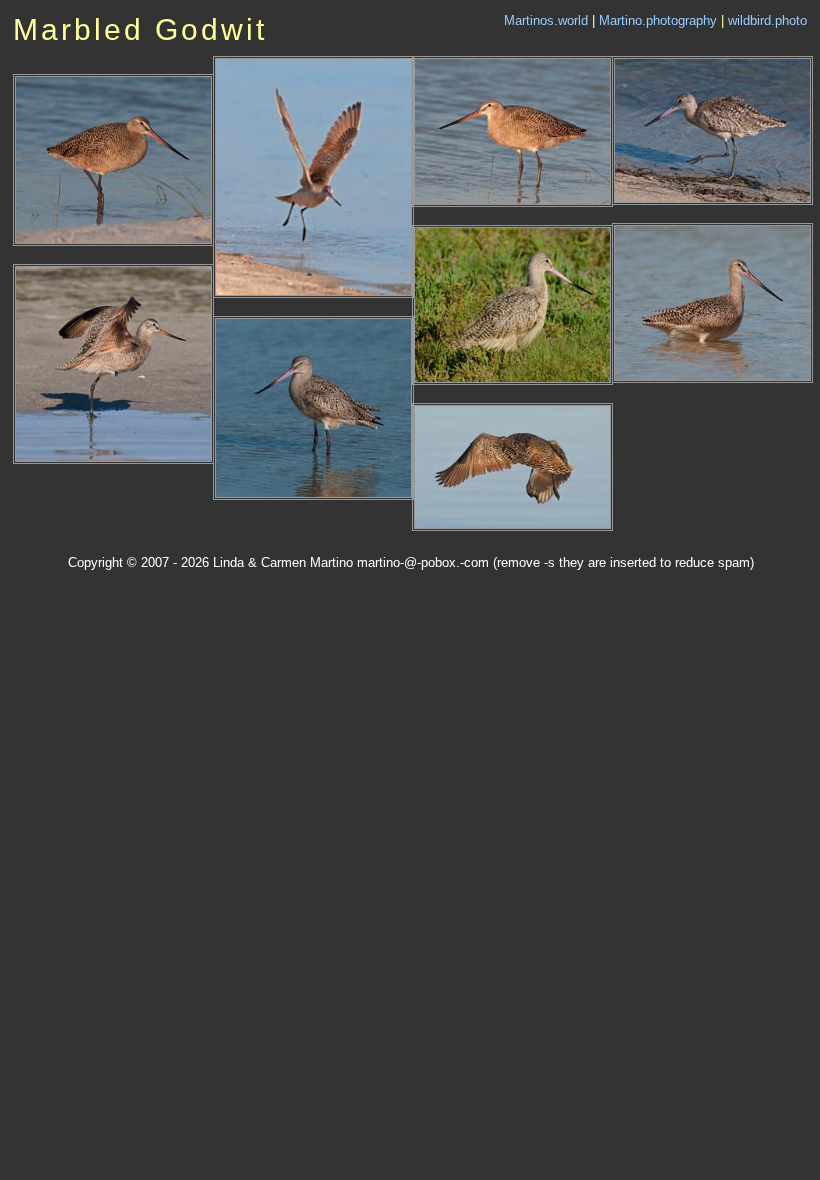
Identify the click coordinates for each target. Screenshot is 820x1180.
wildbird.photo (767, 20)
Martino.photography (658, 20)
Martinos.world (546, 20)
